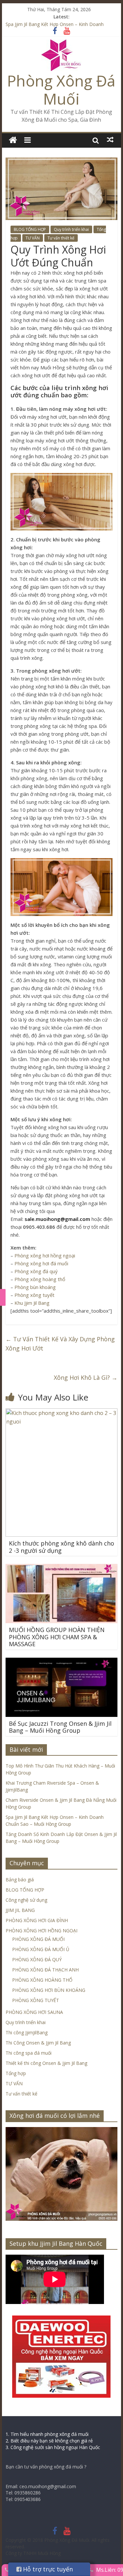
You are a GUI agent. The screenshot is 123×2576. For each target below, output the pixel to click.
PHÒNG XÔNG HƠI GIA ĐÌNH (37, 1920)
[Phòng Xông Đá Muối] (61, 43)
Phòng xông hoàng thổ (40, 1279)
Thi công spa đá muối (29, 2053)
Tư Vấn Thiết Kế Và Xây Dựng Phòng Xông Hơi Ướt (60, 1344)
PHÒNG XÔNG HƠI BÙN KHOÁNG (49, 1990)
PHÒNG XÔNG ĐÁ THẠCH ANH (45, 1970)
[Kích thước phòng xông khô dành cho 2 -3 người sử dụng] (62, 1412)
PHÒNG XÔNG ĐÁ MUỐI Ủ (41, 1949)
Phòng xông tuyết (34, 1295)
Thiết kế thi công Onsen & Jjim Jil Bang (46, 2063)
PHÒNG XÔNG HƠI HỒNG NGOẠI (41, 1931)
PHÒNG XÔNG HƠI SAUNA (34, 2012)
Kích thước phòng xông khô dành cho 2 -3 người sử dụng (61, 1547)
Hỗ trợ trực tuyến (47, 2569)
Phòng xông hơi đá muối (41, 1263)
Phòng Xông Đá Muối (61, 90)
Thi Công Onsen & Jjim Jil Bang (38, 2043)
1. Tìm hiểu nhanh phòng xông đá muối (47, 2434)
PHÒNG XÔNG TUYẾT (36, 2000)
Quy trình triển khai (71, 229)
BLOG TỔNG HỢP (30, 229)
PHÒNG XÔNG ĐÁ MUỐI (38, 1939)
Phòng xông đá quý (36, 1271)
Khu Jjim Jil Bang (32, 1303)
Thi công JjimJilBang (27, 2032)
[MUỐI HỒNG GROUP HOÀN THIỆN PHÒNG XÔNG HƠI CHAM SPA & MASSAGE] (62, 1568)
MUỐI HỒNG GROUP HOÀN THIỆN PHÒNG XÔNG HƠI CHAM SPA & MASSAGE (57, 1637)
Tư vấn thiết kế (61, 238)
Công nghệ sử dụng (26, 1900)
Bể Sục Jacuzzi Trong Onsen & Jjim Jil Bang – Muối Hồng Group (60, 1727)
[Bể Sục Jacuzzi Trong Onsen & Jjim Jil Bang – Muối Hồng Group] (62, 1662)
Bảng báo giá (20, 1880)
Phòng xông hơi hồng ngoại (45, 1255)
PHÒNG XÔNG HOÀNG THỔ (42, 1980)
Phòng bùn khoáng (35, 1287)
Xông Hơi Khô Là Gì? (86, 1377)
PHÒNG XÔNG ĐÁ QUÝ (37, 1959)
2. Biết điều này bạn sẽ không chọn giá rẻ (49, 2441)
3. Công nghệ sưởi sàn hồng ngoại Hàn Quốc (53, 2447)
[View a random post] (110, 140)
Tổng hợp (16, 2073)
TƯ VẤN (33, 238)
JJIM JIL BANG (20, 1910)
